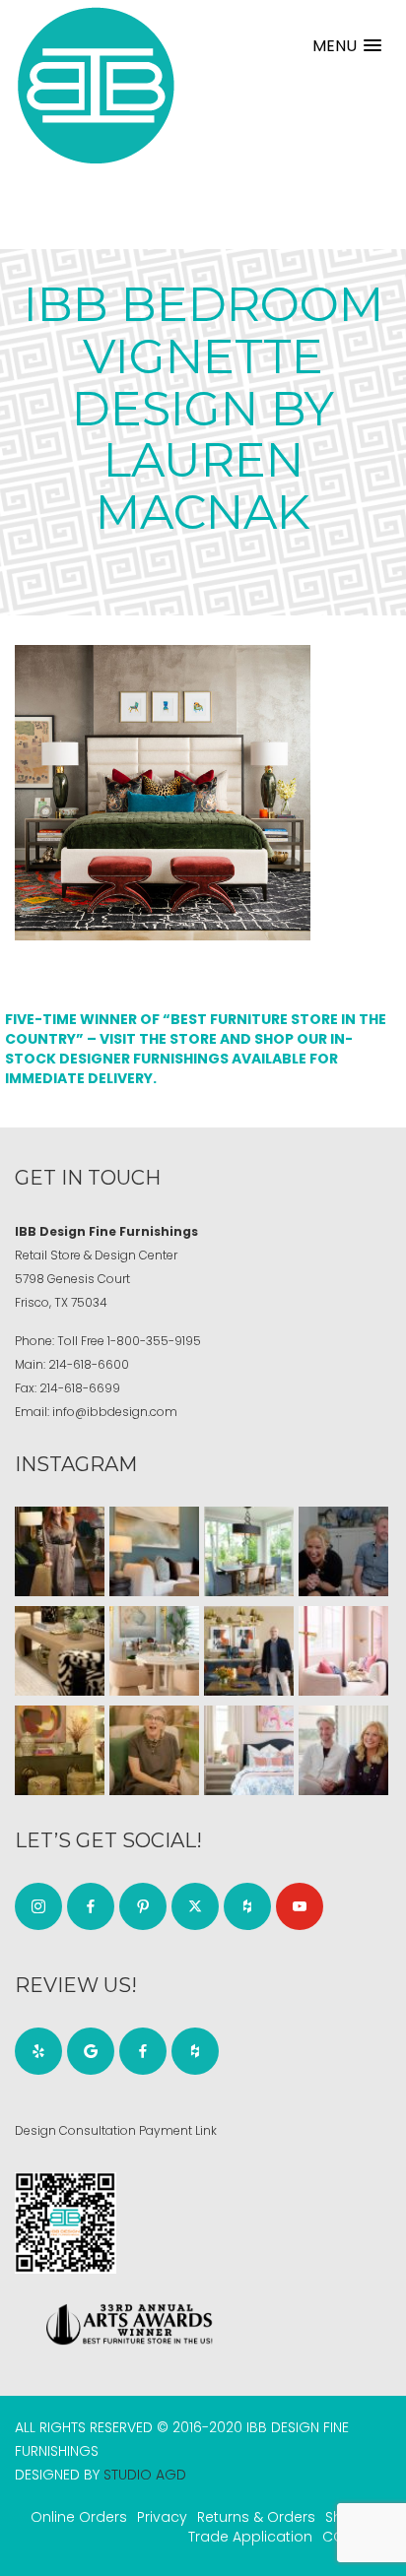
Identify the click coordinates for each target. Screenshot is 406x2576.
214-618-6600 (89, 1364)
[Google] (91, 2051)
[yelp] (38, 2051)
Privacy (162, 2517)
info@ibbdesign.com (115, 1412)
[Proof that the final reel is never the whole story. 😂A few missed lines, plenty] (343, 1551)
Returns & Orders (256, 2517)
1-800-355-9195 (154, 1341)
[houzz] (247, 1906)
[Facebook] (91, 1906)
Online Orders (79, 2517)
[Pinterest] (143, 1906)
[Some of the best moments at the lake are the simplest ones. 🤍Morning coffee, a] (249, 1551)
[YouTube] (300, 1906)
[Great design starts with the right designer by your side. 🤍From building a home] (154, 1651)
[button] (347, 46)
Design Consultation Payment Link (116, 2130)
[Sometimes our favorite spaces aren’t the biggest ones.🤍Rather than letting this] (343, 1651)
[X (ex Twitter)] (195, 1906)
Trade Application (250, 2537)
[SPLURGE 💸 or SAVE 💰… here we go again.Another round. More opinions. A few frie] (343, 1750)
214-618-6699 (80, 1388)
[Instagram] (38, 1906)
